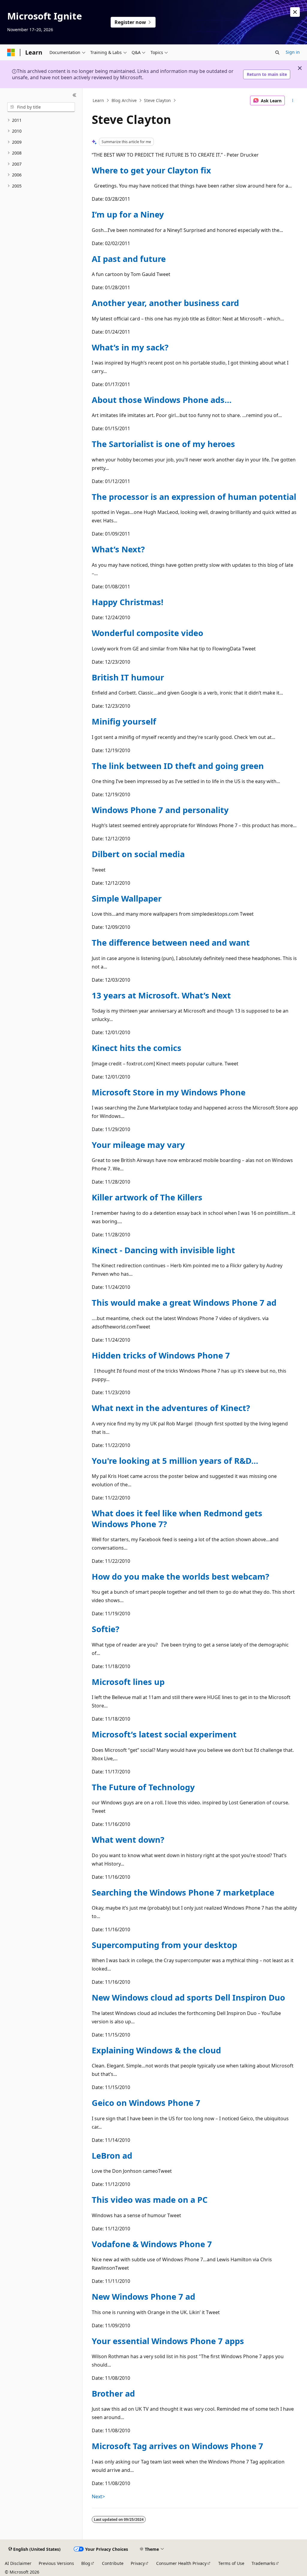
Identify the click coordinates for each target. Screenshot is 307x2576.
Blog (86, 2563)
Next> (98, 2496)
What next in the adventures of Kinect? (171, 1408)
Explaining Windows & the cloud (156, 2050)
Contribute (113, 2563)
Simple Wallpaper (127, 898)
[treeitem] (41, 120)
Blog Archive (124, 100)
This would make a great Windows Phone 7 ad (184, 1303)
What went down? (128, 1840)
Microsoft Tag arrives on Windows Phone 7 (177, 2446)
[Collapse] (75, 95)
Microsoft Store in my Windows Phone (169, 1092)
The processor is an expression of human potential (194, 497)
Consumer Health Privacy (181, 2563)
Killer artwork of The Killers (147, 1197)
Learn (98, 100)
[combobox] (41, 107)
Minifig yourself (124, 721)
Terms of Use (231, 2563)
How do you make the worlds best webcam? (180, 1576)
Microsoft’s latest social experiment (164, 1734)
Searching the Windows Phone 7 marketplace (183, 1892)
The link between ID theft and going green (178, 766)
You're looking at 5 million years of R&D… (175, 1461)
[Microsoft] (11, 53)
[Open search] (277, 53)
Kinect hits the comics (137, 1048)
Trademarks (263, 2563)
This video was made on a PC (150, 2200)
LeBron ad (112, 2156)
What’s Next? (118, 549)
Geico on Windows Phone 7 (146, 2103)
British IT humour (128, 677)
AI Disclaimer (18, 2563)
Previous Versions (56, 2563)
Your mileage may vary (138, 1145)
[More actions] (292, 101)
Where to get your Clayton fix (151, 170)
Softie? (106, 1629)
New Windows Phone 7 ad (143, 2297)
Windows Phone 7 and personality (160, 810)
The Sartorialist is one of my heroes (163, 444)
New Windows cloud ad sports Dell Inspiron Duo (188, 1997)
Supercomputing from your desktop (164, 1945)
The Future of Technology (143, 1787)
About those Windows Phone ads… (162, 400)
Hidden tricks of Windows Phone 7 (161, 1355)
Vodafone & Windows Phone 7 (152, 2244)
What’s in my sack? (130, 347)
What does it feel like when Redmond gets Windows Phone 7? (177, 1518)
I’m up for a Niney (128, 214)
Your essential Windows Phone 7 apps (168, 2341)
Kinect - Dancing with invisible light (163, 1250)
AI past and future (129, 259)
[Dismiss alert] (295, 12)
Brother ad (113, 2393)
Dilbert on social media (138, 854)
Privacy (138, 2563)
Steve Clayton (157, 100)
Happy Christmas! (128, 602)
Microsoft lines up (128, 1682)
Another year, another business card (165, 303)
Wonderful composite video (148, 633)
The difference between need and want (171, 943)
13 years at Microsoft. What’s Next (161, 995)
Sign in (293, 52)
